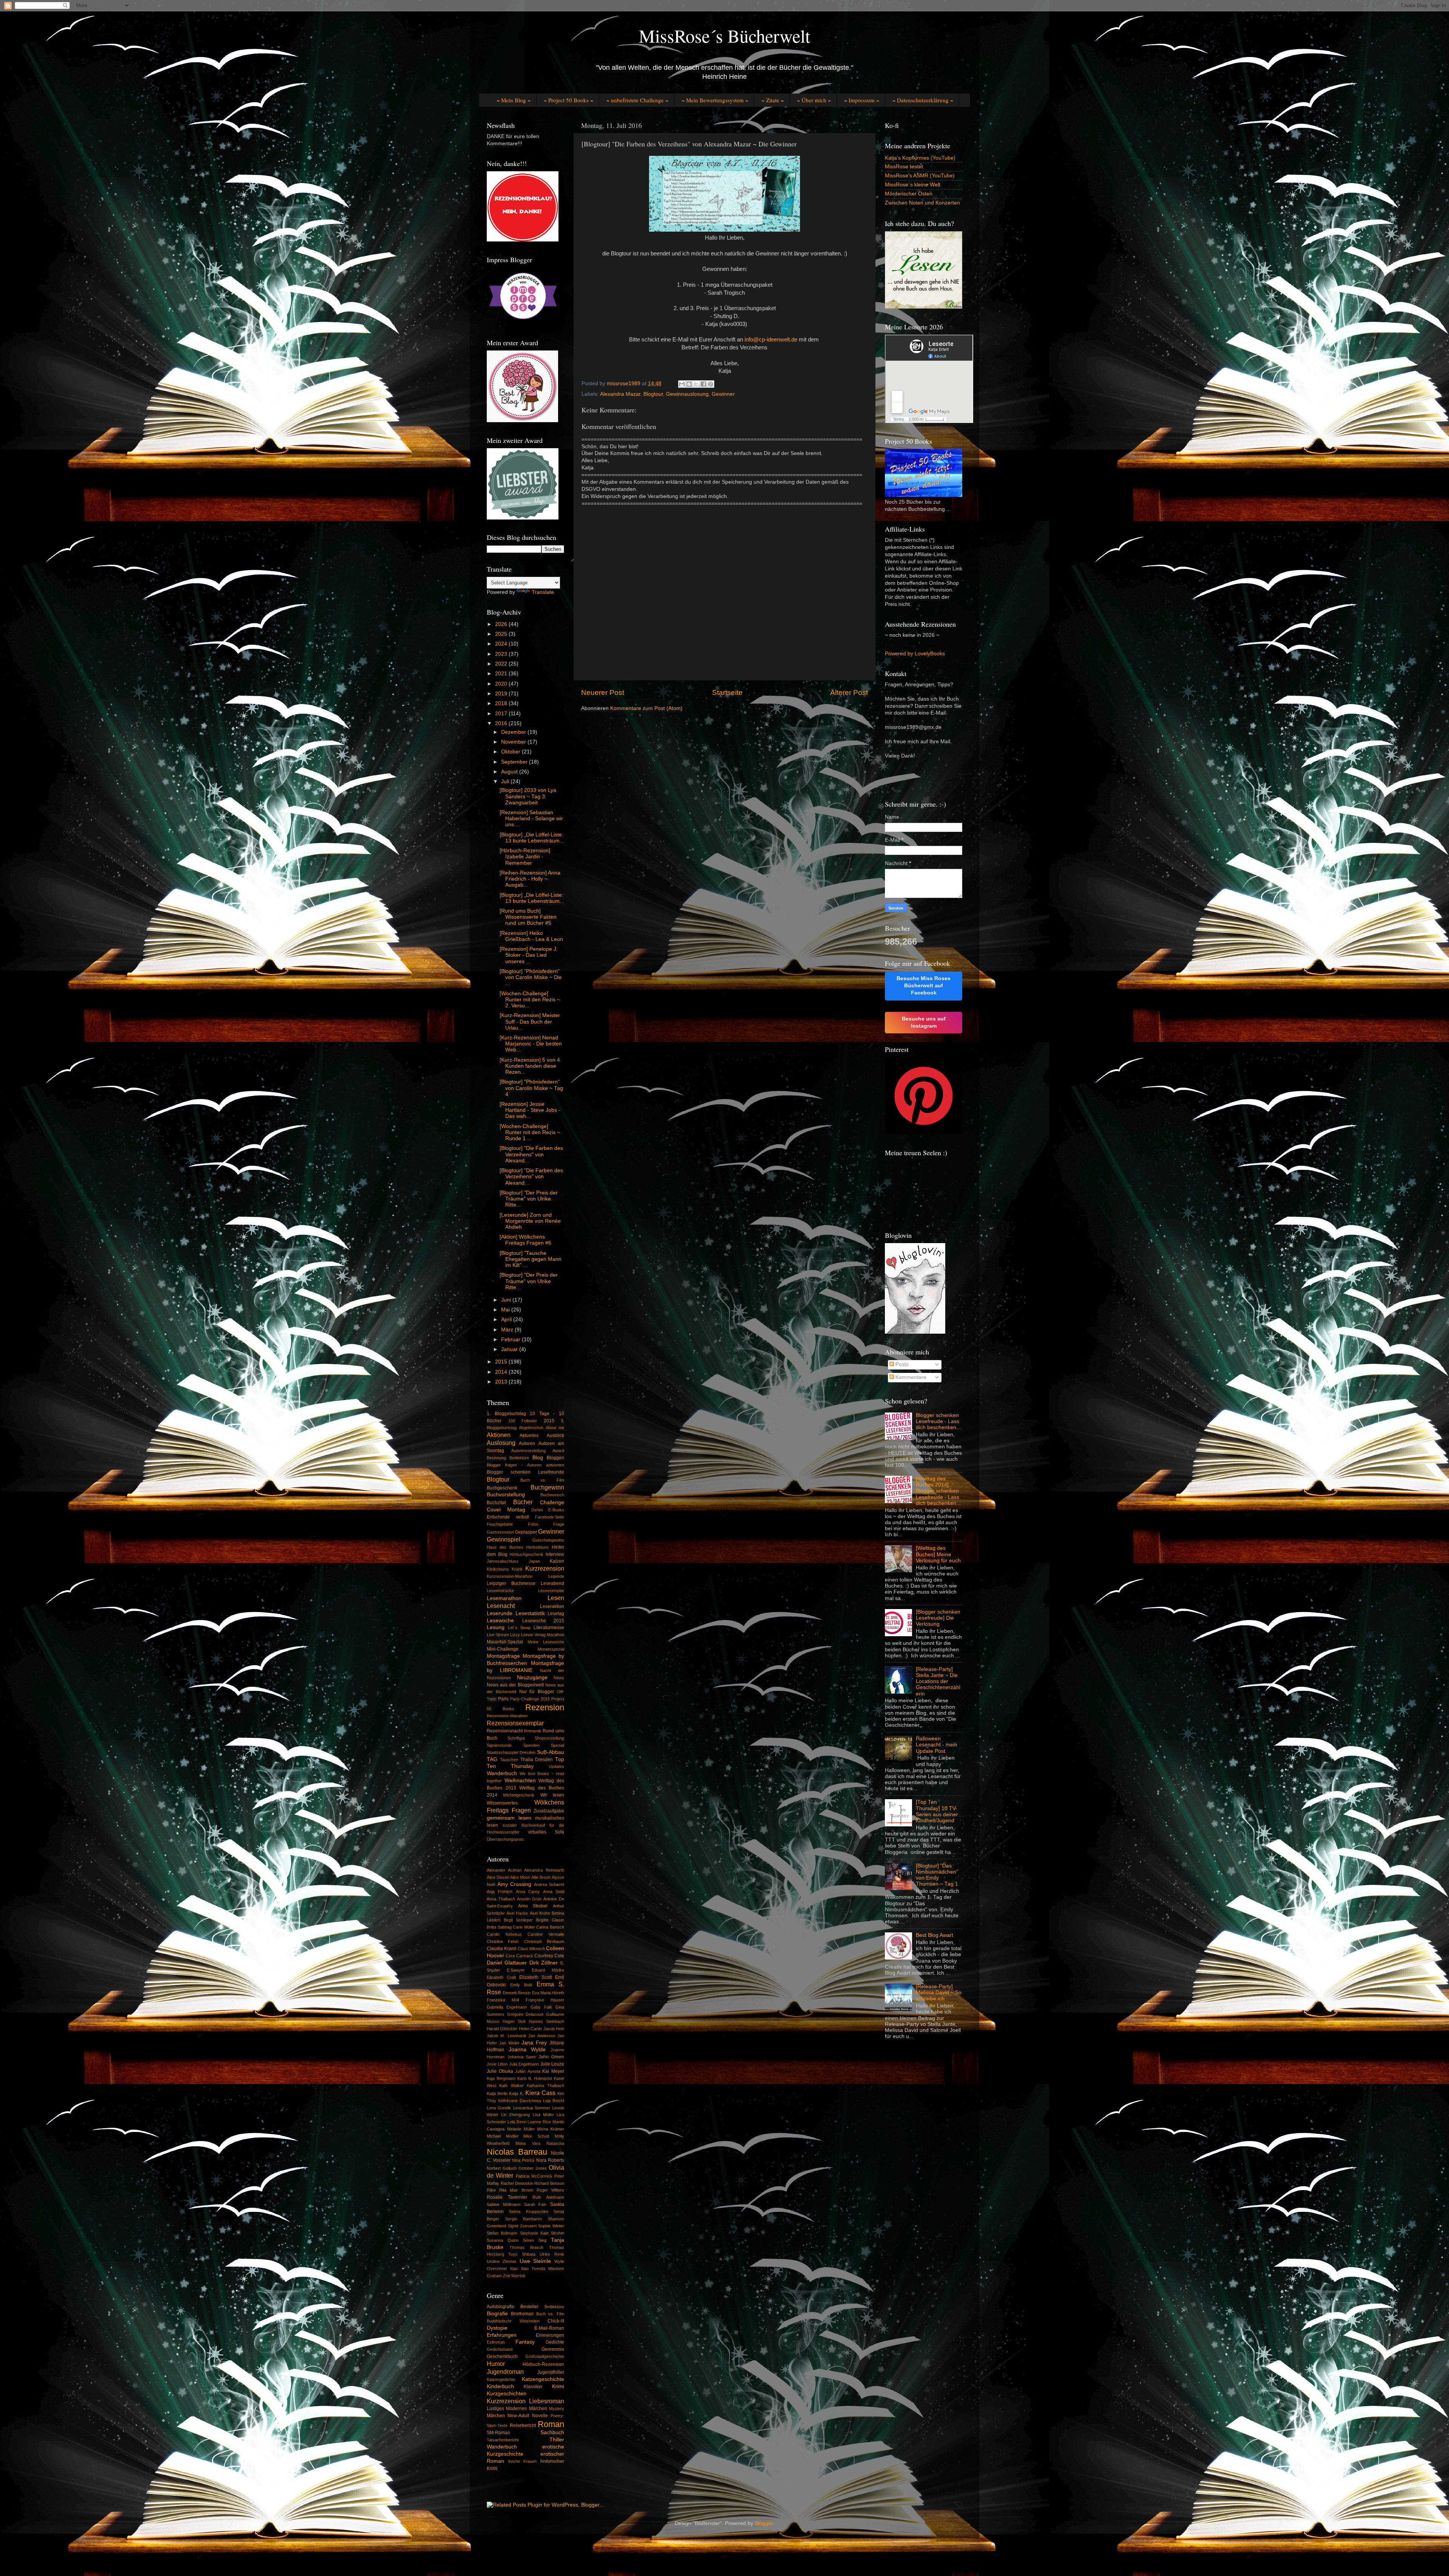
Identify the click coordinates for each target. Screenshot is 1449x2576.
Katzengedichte (501, 2379)
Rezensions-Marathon (507, 1716)
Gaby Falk (541, 2007)
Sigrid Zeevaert (522, 2226)
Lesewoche (500, 1621)
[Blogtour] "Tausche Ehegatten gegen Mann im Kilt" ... (531, 1259)
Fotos (533, 1524)
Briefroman (522, 2314)
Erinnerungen (550, 2335)
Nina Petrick (523, 2160)
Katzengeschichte (543, 2379)
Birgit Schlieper (518, 1920)
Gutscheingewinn (548, 1540)
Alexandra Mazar (620, 394)
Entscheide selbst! (508, 1517)
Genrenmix (553, 2349)
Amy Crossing (515, 1884)
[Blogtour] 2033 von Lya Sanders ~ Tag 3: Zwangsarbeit (528, 796)
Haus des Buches (505, 1547)
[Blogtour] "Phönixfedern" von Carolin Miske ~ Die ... (531, 977)
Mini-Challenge (503, 1649)
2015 (502, 1362)
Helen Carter (531, 2029)
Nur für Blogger (537, 1692)
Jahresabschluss (503, 1561)
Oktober (511, 752)
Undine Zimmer (502, 2261)
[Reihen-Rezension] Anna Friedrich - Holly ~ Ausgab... (530, 879)
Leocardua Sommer (532, 2108)
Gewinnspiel (504, 1539)
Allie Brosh (541, 1877)
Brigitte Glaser (550, 1920)
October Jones (533, 2168)
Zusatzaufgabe (549, 1811)
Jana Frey (534, 2043)
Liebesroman (547, 2401)
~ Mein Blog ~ (514, 100)
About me (555, 1428)
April (507, 1320)
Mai (506, 1310)
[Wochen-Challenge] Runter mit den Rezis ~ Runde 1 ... (530, 1132)
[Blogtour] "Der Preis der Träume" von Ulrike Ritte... (529, 1199)
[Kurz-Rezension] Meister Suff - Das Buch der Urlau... (530, 1021)
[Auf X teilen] (696, 384)
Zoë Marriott (514, 2276)
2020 (502, 684)
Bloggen (555, 1458)
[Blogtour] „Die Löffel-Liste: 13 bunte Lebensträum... (532, 838)
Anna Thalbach (501, 1899)
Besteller (529, 2307)
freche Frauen (523, 2461)
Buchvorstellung (506, 1495)
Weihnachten (520, 1781)
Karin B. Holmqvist (535, 2078)
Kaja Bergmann (501, 2078)
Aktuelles (529, 1436)
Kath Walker (511, 2086)
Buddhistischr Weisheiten (513, 2321)
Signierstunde (499, 1745)
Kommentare (910, 1377)
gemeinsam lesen (509, 1818)
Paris (503, 1699)
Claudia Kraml (501, 1949)
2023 (502, 654)
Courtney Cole (549, 1956)
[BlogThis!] (689, 384)
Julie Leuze (552, 2064)
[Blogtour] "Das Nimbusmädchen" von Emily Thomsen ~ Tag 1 (937, 1875)
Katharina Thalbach (545, 2086)
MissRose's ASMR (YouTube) (920, 176)
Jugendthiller (551, 2372)
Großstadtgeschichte (545, 2356)
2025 (502, 634)
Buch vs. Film (542, 1480)
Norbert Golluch (502, 2168)
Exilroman (496, 2342)
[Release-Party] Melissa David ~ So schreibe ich (939, 1993)
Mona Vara (528, 2143)
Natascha (555, 2143)
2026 (502, 624)
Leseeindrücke (500, 1591)
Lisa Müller (543, 2115)
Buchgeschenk (502, 1488)
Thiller (557, 2440)
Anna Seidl (554, 1892)
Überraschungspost (505, 1839)
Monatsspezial (551, 1649)
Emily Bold (521, 1985)
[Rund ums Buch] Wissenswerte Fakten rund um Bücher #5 (528, 917)
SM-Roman (498, 2433)
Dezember (514, 732)
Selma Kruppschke (528, 2212)
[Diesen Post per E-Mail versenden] (682, 384)
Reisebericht (523, 2425)
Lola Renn (517, 2122)
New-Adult (518, 2416)
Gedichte (555, 2342)
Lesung (496, 1627)
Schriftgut (516, 1738)
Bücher (523, 1502)
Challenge (552, 1502)
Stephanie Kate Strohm (542, 2233)
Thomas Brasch (526, 2247)
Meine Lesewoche (546, 1642)
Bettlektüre (519, 1458)
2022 (502, 664)
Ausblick (555, 1436)
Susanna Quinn (503, 2240)
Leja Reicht (554, 2101)
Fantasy (525, 2342)
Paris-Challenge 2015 (530, 1699)
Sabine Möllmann (504, 2204)
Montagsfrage (503, 1656)
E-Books (556, 1510)
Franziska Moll (503, 2000)
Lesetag (556, 1614)
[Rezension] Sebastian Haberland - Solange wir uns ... (531, 818)
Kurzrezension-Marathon (510, 1576)
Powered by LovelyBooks (915, 654)
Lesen (556, 1598)
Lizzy (515, 1635)
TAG (492, 1759)
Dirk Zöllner (544, 1963)
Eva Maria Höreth (548, 1993)
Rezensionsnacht (505, 1731)
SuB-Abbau (551, 1752)
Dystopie (497, 2328)
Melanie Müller (521, 2129)
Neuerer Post (603, 692)
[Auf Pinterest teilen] (711, 384)
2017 (502, 714)
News (559, 1678)
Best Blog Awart (934, 1935)
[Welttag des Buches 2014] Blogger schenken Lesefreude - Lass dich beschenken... (938, 1491)
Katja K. (516, 2093)
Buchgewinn (547, 1487)
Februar (511, 1339)
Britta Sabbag (499, 1927)
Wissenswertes (502, 1803)
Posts (901, 1364)
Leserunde (500, 1613)
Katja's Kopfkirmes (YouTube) (920, 158)
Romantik (533, 1731)
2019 (502, 694)
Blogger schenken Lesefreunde (525, 1472)
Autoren (527, 1443)
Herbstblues (538, 1547)
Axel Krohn (540, 1913)
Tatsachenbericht (503, 2440)
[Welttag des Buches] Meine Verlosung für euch (938, 1554)
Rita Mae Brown (516, 2190)
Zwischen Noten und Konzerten (922, 203)
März (508, 1330)
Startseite (727, 692)
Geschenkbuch (502, 2356)
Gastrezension (500, 1532)
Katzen (557, 1561)
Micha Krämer (551, 2129)
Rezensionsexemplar (515, 1723)
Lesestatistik (530, 1613)
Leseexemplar (551, 1591)
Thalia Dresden (537, 1760)
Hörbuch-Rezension (543, 2364)
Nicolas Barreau (517, 2152)
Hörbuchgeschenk (526, 1554)
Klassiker (533, 2387)
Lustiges (495, 2408)
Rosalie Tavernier (507, 2197)
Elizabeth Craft (501, 1977)
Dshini (537, 1510)
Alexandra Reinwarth (544, 1870)
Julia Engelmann (524, 2064)
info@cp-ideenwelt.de (771, 340)
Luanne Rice (539, 2122)
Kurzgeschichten (507, 2394)
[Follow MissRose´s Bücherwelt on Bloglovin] (915, 1332)
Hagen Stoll (514, 2021)
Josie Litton (497, 2064)
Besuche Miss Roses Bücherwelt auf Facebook (924, 986)
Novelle (540, 2416)
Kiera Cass (540, 2093)
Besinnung (496, 1458)
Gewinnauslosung (687, 394)
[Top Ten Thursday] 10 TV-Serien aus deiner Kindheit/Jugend (937, 1811)
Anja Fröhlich (500, 1892)
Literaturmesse (549, 1628)
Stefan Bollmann (502, 2233)
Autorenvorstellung (528, 1451)
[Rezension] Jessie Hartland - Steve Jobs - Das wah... (530, 1110)
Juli (506, 782)
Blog (538, 1458)
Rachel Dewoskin (517, 2183)
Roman (551, 2424)
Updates (556, 1766)
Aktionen (499, 1435)
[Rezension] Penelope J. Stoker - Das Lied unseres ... (529, 955)
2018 (502, 703)
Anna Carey (528, 1892)
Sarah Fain (535, 2204)
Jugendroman (505, 2372)
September (515, 762)
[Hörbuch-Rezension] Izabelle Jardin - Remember (525, 857)
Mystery (557, 2408)
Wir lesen (552, 1795)
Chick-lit (556, 2321)
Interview (555, 1554)
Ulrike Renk (552, 2254)
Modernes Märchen (526, 2408)
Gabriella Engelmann (507, 2007)
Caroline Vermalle (546, 1934)
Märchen (496, 2416)
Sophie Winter (551, 2226)
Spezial (558, 1745)
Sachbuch (552, 2432)
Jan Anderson (541, 2036)
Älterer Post (849, 692)
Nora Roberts (550, 2160)
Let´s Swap (519, 1628)
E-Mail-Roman (549, 2328)
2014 (502, 1372)
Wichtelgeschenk (519, 1795)
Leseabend (552, 1583)
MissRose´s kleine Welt (913, 185)
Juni (507, 1300)
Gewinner (723, 394)
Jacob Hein (554, 2029)
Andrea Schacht (549, 1884)
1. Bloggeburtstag (506, 1414)
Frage (559, 1524)
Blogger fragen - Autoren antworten (525, 1465)
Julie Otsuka (500, 2071)
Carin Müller (524, 1927)
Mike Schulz (537, 2136)
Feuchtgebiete (500, 1524)
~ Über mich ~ (814, 100)
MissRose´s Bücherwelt (724, 35)
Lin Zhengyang (515, 2115)
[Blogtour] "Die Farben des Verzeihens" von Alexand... (531, 1154)
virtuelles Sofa (546, 1832)
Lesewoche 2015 (543, 1621)
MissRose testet (904, 167)
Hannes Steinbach (547, 2021)
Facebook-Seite (550, 1517)
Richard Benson (549, 2183)
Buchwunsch (552, 1495)
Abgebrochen (531, 1428)
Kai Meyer (553, 2071)
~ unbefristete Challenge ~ (637, 100)
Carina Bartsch (550, 1927)
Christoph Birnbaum (544, 1941)
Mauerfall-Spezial (505, 1642)
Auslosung (501, 1443)
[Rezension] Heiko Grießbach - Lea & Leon (531, 936)
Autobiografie (501, 2307)
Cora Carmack (519, 1956)
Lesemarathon (504, 1598)
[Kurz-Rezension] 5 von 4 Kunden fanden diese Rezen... (530, 1066)
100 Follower (523, 1421)
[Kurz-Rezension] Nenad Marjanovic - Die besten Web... (531, 1044)
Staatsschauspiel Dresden (511, 1752)
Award (558, 1451)
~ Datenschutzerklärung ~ (923, 100)
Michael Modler (503, 2136)
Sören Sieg (535, 2240)
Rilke (491, 2190)
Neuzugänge (532, 1678)
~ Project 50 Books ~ (568, 100)
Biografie (497, 2314)
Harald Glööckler (502, 2029)
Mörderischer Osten (909, 194)
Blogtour (653, 394)
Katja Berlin (497, 2093)
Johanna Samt (522, 2057)
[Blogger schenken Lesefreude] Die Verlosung (938, 1618)
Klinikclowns (498, 1569)
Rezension (545, 1707)
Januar (510, 1349)
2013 (502, 1382)
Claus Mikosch (531, 1949)
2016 (502, 723)
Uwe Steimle (535, 2261)
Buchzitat (496, 1503)
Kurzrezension (545, 1568)
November (514, 742)
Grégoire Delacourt (525, 2014)
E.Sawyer (516, 1970)
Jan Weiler (509, 2043)
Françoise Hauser (545, 2000)
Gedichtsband (500, 2349)
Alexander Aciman (504, 1870)
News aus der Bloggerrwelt (515, 1685)
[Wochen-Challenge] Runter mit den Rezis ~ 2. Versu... (530, 1000)
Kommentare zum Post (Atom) (646, 708)
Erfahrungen (502, 2335)
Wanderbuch (502, 1773)
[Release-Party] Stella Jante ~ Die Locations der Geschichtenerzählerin (938, 1681)
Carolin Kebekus (504, 1934)
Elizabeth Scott (536, 1977)
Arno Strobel (533, 1906)
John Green (551, 2057)
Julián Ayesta (528, 2071)
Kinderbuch (500, 2386)
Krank (517, 1569)
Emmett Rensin (517, 1993)
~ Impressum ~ (862, 100)
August (510, 772)
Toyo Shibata (522, 2254)
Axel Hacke (517, 1913)
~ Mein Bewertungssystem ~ (715, 100)
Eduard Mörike (548, 1970)
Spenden (531, 1745)
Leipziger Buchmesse (511, 1583)
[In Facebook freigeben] (703, 384)
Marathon (555, 1635)
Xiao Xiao (519, 2269)
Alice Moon (520, 1877)
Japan (534, 1561)
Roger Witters (550, 2190)
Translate (543, 592)
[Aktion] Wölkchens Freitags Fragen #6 (525, 1240)
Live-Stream (498, 1635)
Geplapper (526, 1532)
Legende (556, 1576)
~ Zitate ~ (773, 100)
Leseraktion (552, 1606)
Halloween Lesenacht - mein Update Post (937, 1745)
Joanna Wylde (527, 2050)
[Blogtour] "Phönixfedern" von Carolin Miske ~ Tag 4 (531, 1088)
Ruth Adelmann (548, 2197)
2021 (502, 674)
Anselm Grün (529, 1899)
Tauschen (509, 1760)
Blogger (764, 2523)
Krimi (558, 2386)
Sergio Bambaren (524, 2219)
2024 (502, 644)
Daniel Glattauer (507, 1963)
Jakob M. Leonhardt (506, 2036)
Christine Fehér (503, 1941)
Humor (496, 2364)
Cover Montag (506, 1510)
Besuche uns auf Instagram (924, 1022)
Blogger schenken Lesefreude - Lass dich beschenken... (938, 1421)
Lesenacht (501, 1606)
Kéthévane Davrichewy (520, 2101)
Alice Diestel (498, 1877)
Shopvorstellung (549, 1738)
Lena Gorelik (499, 2108)
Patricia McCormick (534, 2176)
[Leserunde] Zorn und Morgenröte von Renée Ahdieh (530, 1221)
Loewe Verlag (533, 1635)
